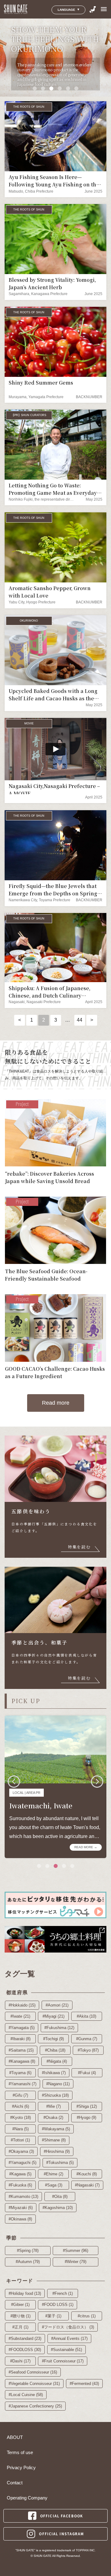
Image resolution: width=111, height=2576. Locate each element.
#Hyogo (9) (86, 2117)
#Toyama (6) (20, 2073)
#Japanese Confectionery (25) (35, 2406)
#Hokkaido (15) (22, 2005)
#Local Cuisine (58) (26, 2395)
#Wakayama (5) (56, 2129)
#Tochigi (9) (53, 2039)
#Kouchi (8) (87, 2174)
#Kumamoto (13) (23, 2197)
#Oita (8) (60, 2197)
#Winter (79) (76, 2262)
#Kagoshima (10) (58, 2208)
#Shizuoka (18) (55, 2095)
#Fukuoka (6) (20, 2185)
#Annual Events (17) (69, 2338)
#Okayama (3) (21, 2151)
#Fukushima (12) (59, 2028)
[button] (35, 88)
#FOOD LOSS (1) (58, 2305)
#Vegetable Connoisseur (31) (34, 2384)
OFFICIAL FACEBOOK (62, 2516)
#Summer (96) (76, 2251)
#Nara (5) (21, 2129)
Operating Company (27, 2498)
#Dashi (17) (20, 2361)
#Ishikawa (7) (54, 2073)
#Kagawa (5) (20, 2174)
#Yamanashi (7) (23, 2084)
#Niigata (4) (57, 2061)
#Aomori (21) (57, 2005)
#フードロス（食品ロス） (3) (68, 2327)
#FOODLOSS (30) (25, 2350)
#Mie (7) (53, 2106)
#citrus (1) (87, 2316)
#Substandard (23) (25, 2338)
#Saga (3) (54, 2185)
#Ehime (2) (53, 2174)
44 (80, 1020)
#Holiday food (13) (25, 2293)
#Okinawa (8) (20, 2219)
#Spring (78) (28, 2251)
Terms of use (20, 2453)
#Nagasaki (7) (87, 2185)
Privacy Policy (21, 2468)
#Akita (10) (86, 2016)
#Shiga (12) (87, 2106)
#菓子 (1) (53, 2316)
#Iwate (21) (20, 2016)
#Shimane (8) (54, 2140)
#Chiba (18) (55, 2050)
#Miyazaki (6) (21, 2208)
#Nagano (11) (58, 2084)
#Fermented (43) (84, 2384)
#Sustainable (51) (66, 2350)
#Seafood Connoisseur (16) (33, 2372)
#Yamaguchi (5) (23, 2163)
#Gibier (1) (20, 2305)
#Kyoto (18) (21, 2117)
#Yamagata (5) (22, 2028)
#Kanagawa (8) (22, 2061)
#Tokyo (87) (88, 2050)
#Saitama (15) (21, 2050)
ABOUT (15, 2437)
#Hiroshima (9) (57, 2151)
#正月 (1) (20, 2327)
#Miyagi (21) (53, 2016)
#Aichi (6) (21, 2106)
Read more (56, 1403)
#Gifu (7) (20, 2095)
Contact (15, 2483)
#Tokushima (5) (60, 2163)
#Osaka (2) (53, 2117)
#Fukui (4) (87, 2073)
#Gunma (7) (87, 2039)
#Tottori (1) (20, 2140)
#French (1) (63, 2293)
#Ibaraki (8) (21, 2039)
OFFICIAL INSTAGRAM (61, 2534)
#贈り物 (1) (21, 2316)
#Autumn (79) (28, 2262)
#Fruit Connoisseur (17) (63, 2361)
